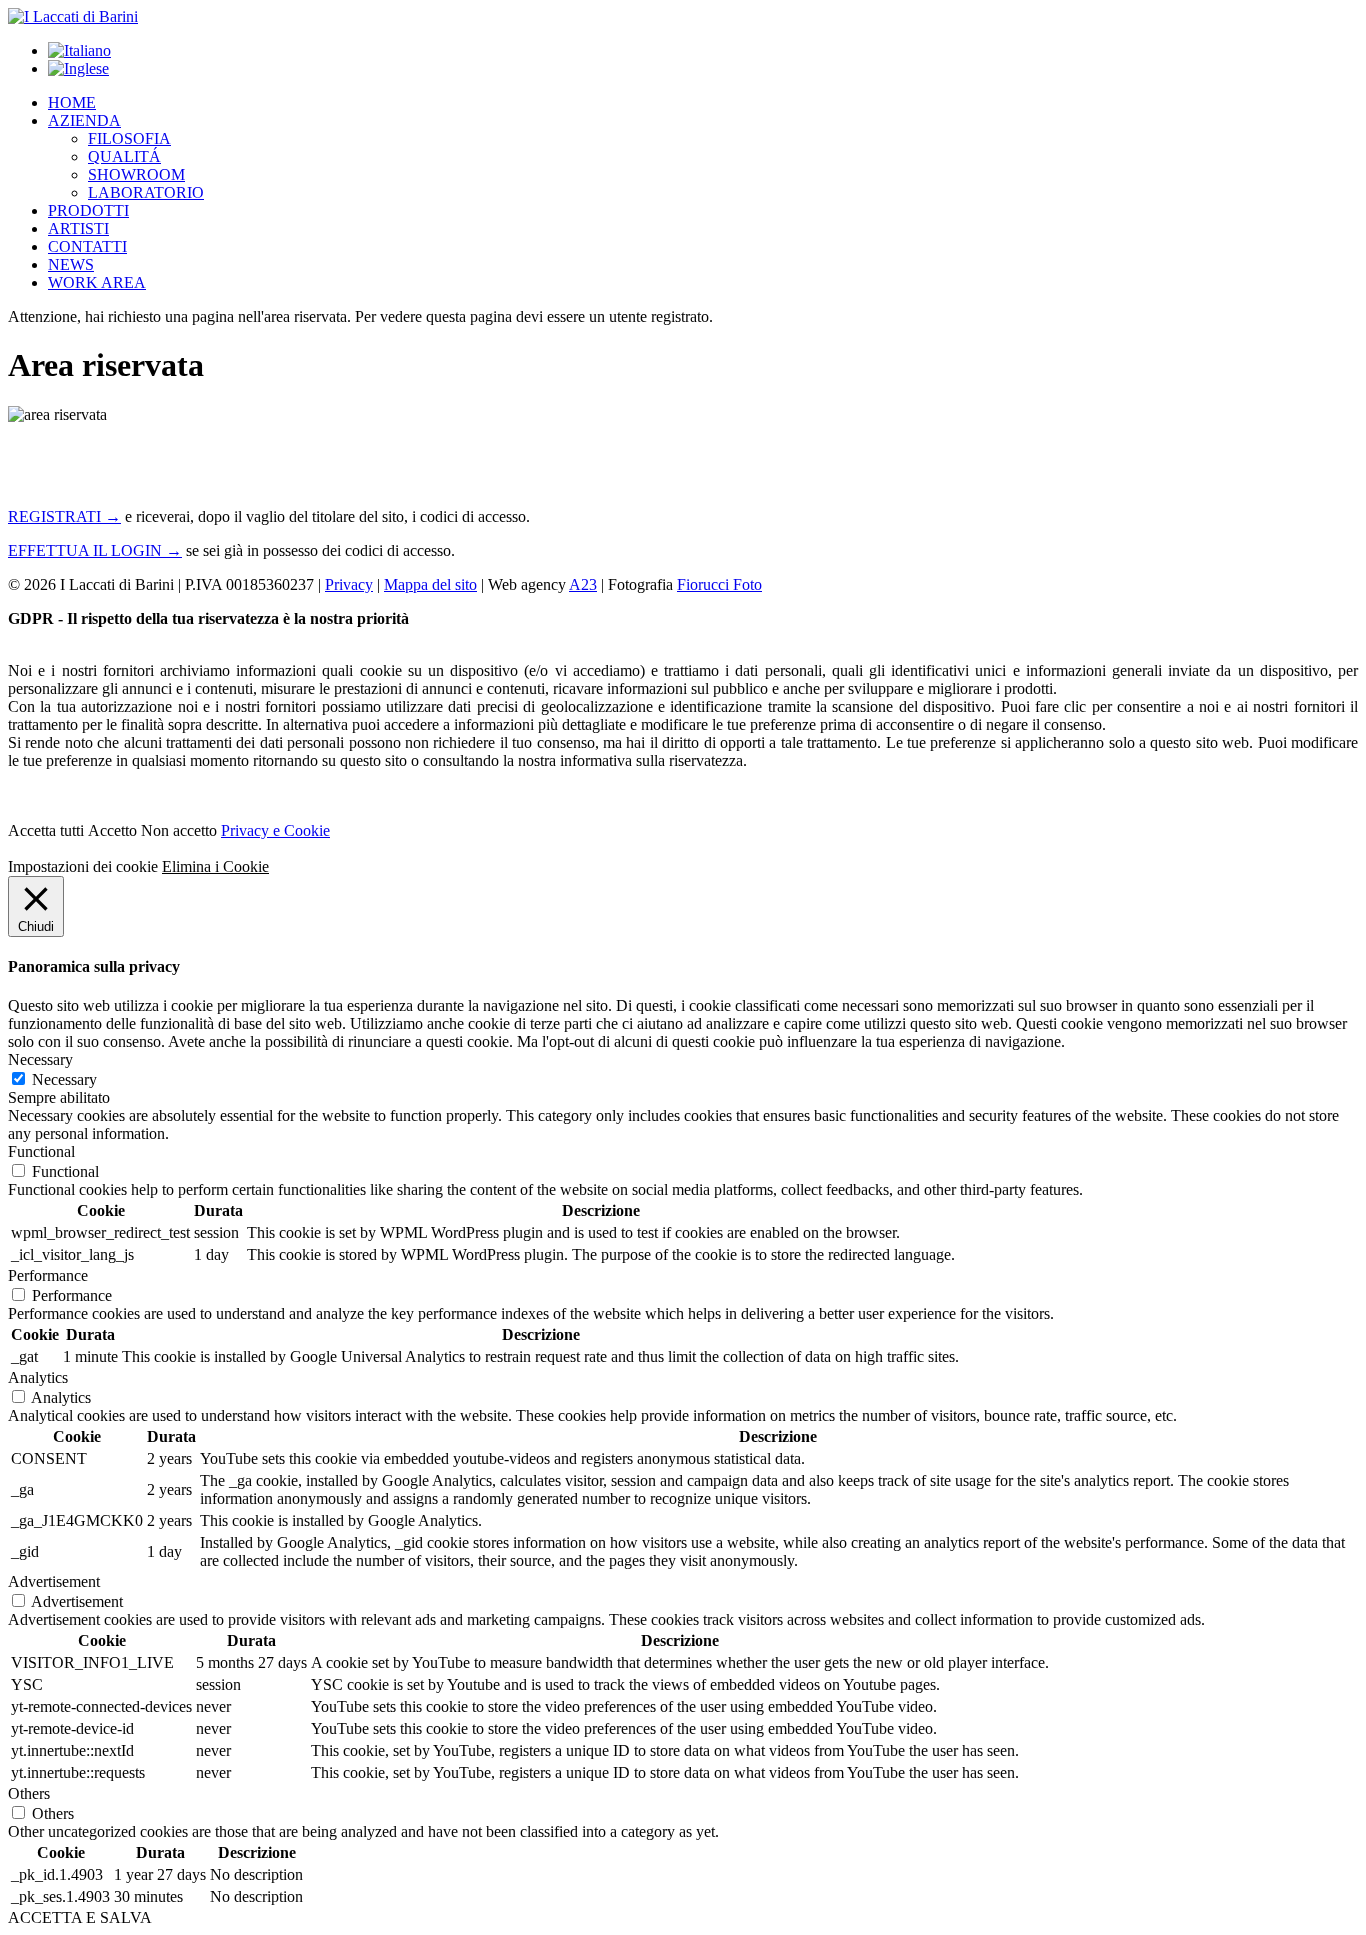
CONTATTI (87, 246)
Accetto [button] (112, 830)
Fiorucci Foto (719, 584)
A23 (583, 584)
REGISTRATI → (64, 516)
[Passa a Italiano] (79, 50)
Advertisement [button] (54, 1581)
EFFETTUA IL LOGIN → (95, 550)
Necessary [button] (40, 1059)
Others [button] (29, 1793)
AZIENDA (84, 120)
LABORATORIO (146, 192)
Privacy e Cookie (275, 830)
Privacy (349, 584)
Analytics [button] (38, 1377)
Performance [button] (48, 1275)
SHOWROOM (136, 174)
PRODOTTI (88, 210)
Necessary (64, 1079)
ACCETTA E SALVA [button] (80, 1917)
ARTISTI (78, 228)
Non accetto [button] (179, 830)
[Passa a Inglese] (78, 68)
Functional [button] (41, 1151)
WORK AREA (97, 282)
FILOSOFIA (129, 138)
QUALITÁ (124, 156)
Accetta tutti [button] (46, 830)
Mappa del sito (430, 584)
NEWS (71, 264)
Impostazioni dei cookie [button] (83, 866)
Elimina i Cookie (215, 866)
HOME (72, 102)
